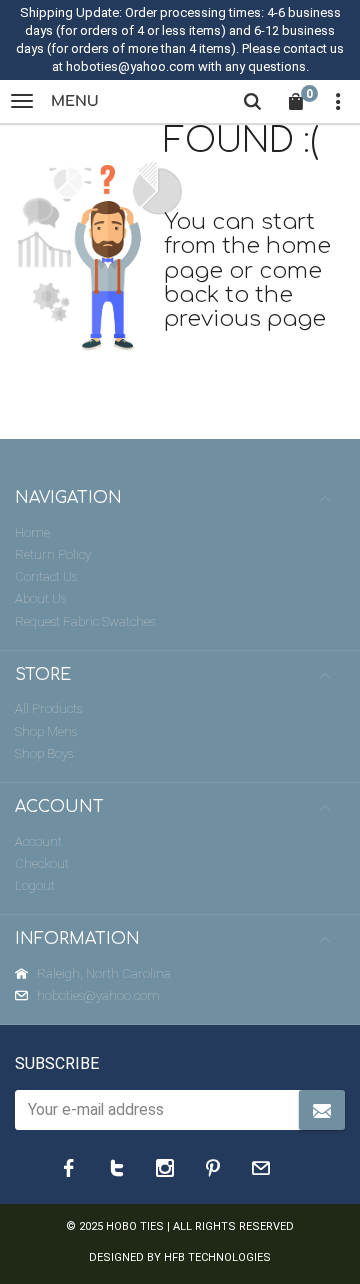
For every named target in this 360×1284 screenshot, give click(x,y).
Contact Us (46, 576)
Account (38, 841)
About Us (40, 598)
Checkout (42, 863)
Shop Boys (44, 753)
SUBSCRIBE (57, 1063)
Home (32, 532)
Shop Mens (46, 731)
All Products (48, 708)
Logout (35, 885)
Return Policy (53, 554)
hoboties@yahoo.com (98, 995)
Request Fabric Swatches (85, 621)
